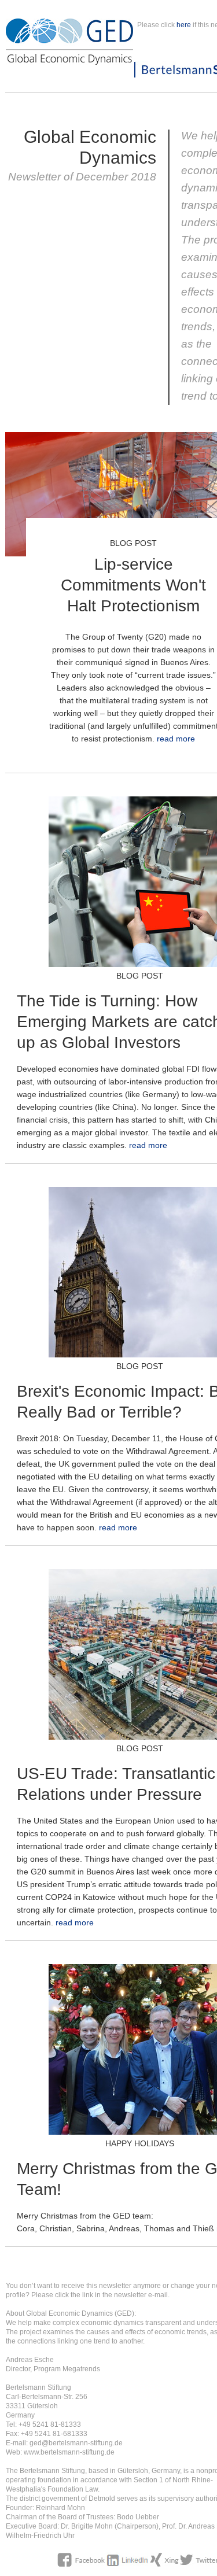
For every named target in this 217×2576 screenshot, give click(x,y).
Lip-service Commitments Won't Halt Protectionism (133, 585)
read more (176, 739)
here (184, 25)
